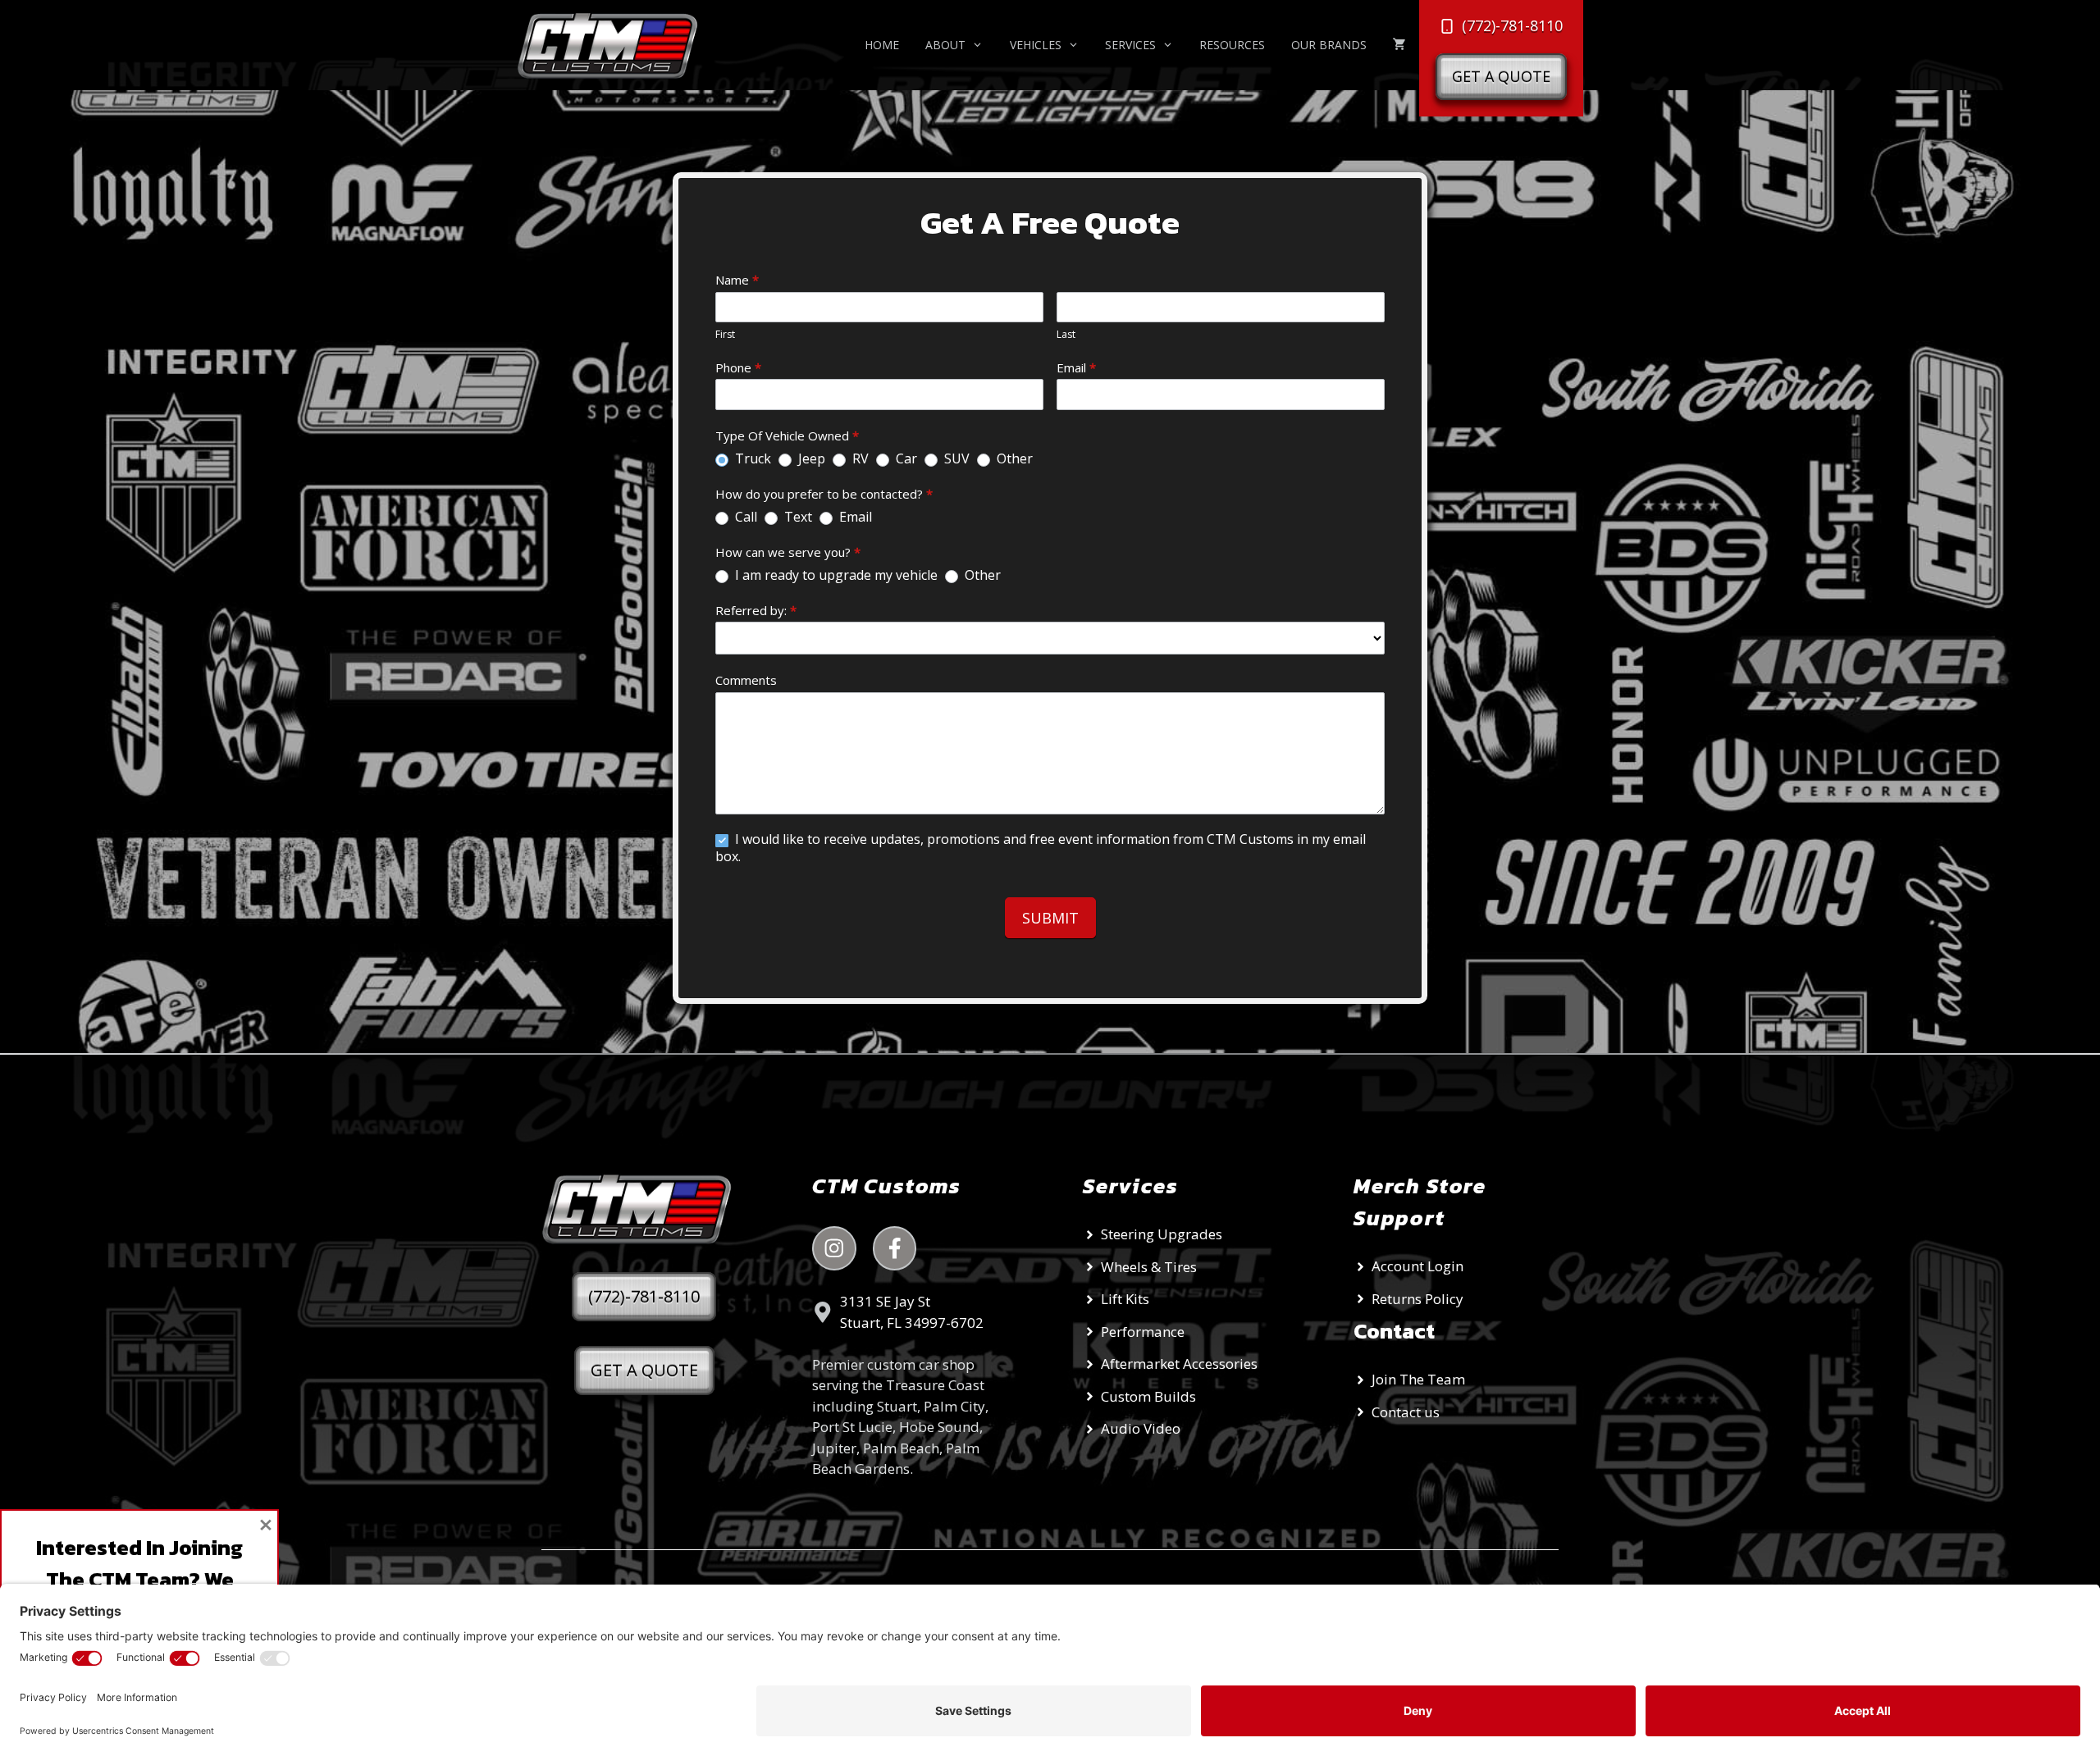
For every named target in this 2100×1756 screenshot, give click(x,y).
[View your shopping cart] (1399, 45)
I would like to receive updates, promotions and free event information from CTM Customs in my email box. (1041, 848)
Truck (751, 459)
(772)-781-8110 (644, 1296)
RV (859, 459)
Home (882, 45)
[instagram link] (834, 1248)
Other (1013, 459)
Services (1130, 45)
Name (737, 280)
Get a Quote (1501, 76)
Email (1076, 367)
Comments (746, 680)
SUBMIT (1050, 918)
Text (797, 517)
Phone (738, 367)
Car (905, 459)
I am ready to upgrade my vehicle (835, 575)
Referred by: (756, 610)
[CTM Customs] (614, 45)
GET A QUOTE (644, 1370)
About (945, 45)
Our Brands (1329, 45)
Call (744, 517)
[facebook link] (895, 1248)
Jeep (810, 459)
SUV (955, 459)
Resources (1232, 45)
